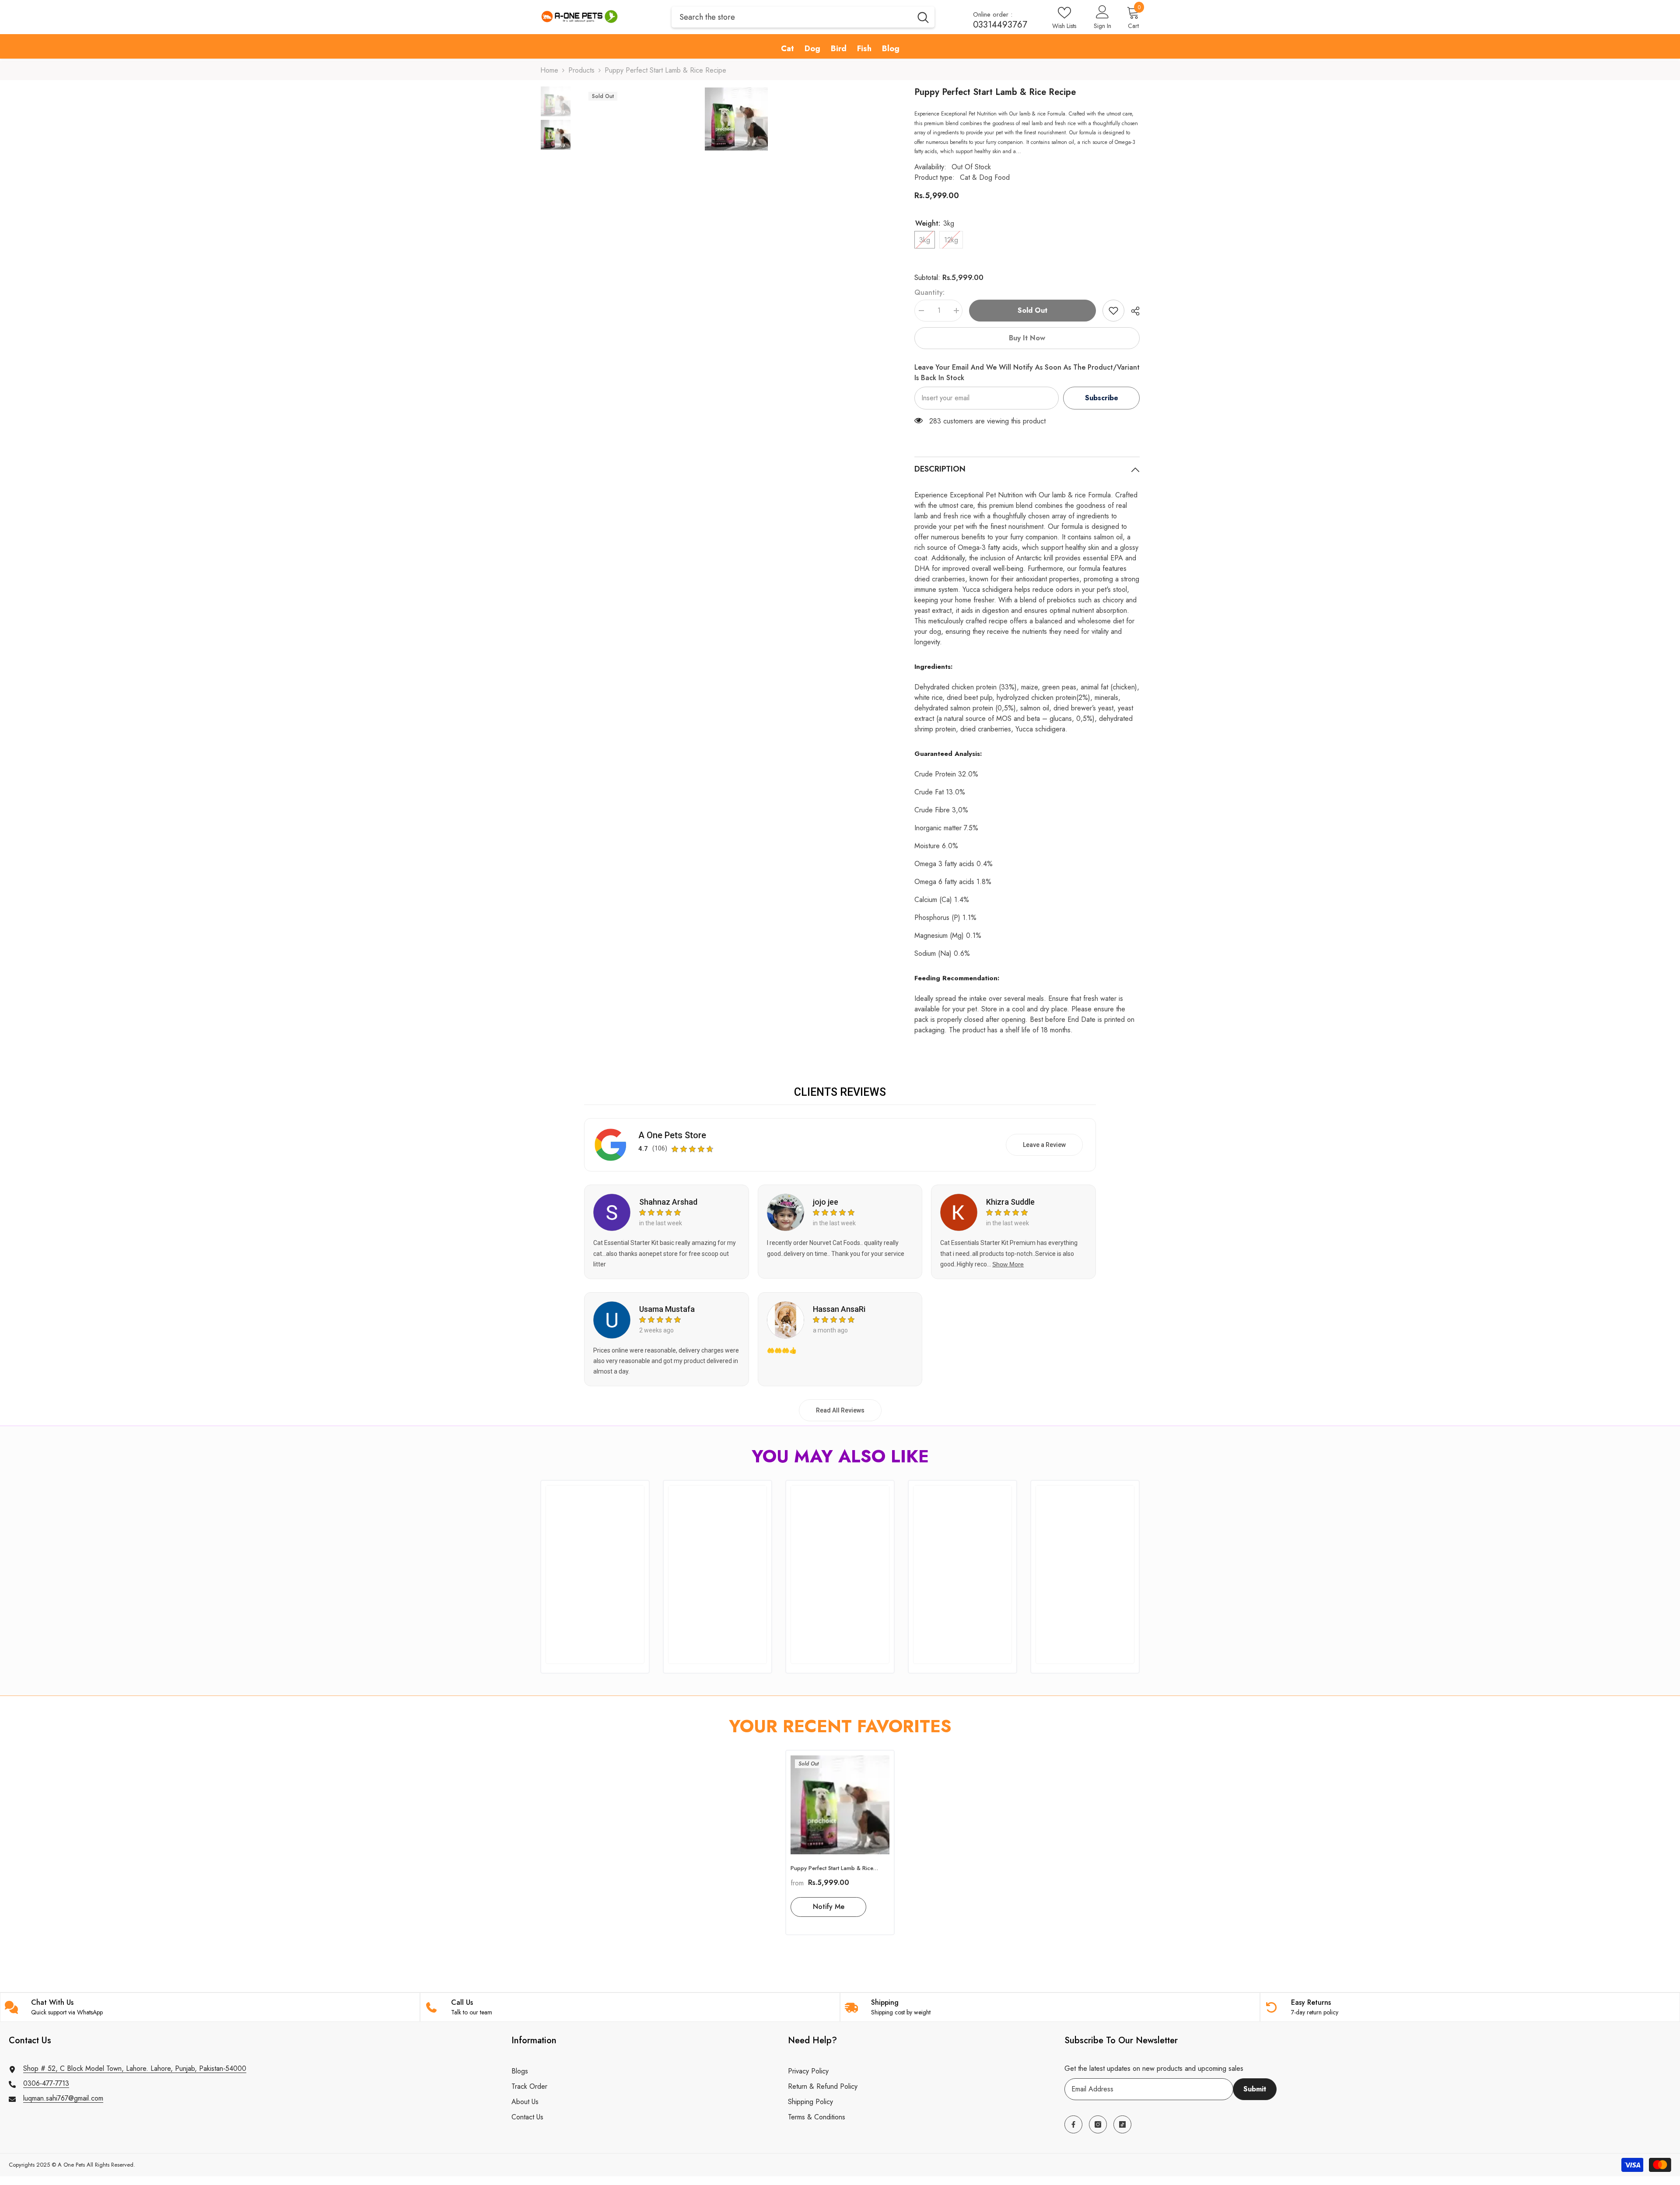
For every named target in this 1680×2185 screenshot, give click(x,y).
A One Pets (71, 2165)
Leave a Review (1044, 1145)
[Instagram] (1098, 2124)
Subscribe (1102, 398)
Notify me (829, 1907)
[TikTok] (1122, 2124)
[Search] (803, 17)
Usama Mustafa (667, 1309)
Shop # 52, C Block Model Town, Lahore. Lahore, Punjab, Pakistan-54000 (135, 2068)
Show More (1008, 1264)
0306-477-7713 (46, 2083)
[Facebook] (1073, 2124)
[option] (736, 119)
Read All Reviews (840, 1410)
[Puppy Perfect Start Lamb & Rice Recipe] (840, 1805)
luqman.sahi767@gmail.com (63, 2098)
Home (549, 70)
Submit (1255, 2089)
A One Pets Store (672, 1135)
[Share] (1132, 311)
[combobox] (792, 17)
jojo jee (826, 1202)
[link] (1113, 311)
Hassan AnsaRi (839, 1309)
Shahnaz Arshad (668, 1202)
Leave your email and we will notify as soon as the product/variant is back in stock (1027, 372)
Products (581, 70)
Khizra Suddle (1010, 1202)
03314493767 (1000, 25)
